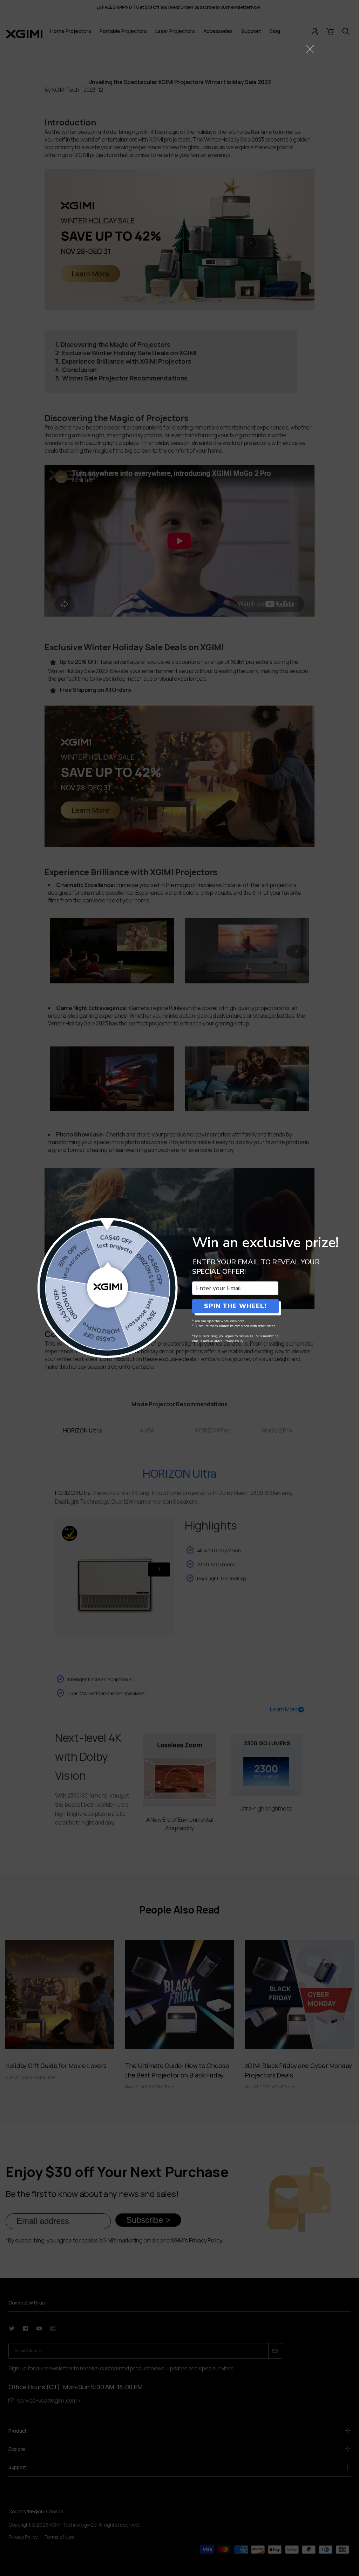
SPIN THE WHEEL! (235, 1306)
